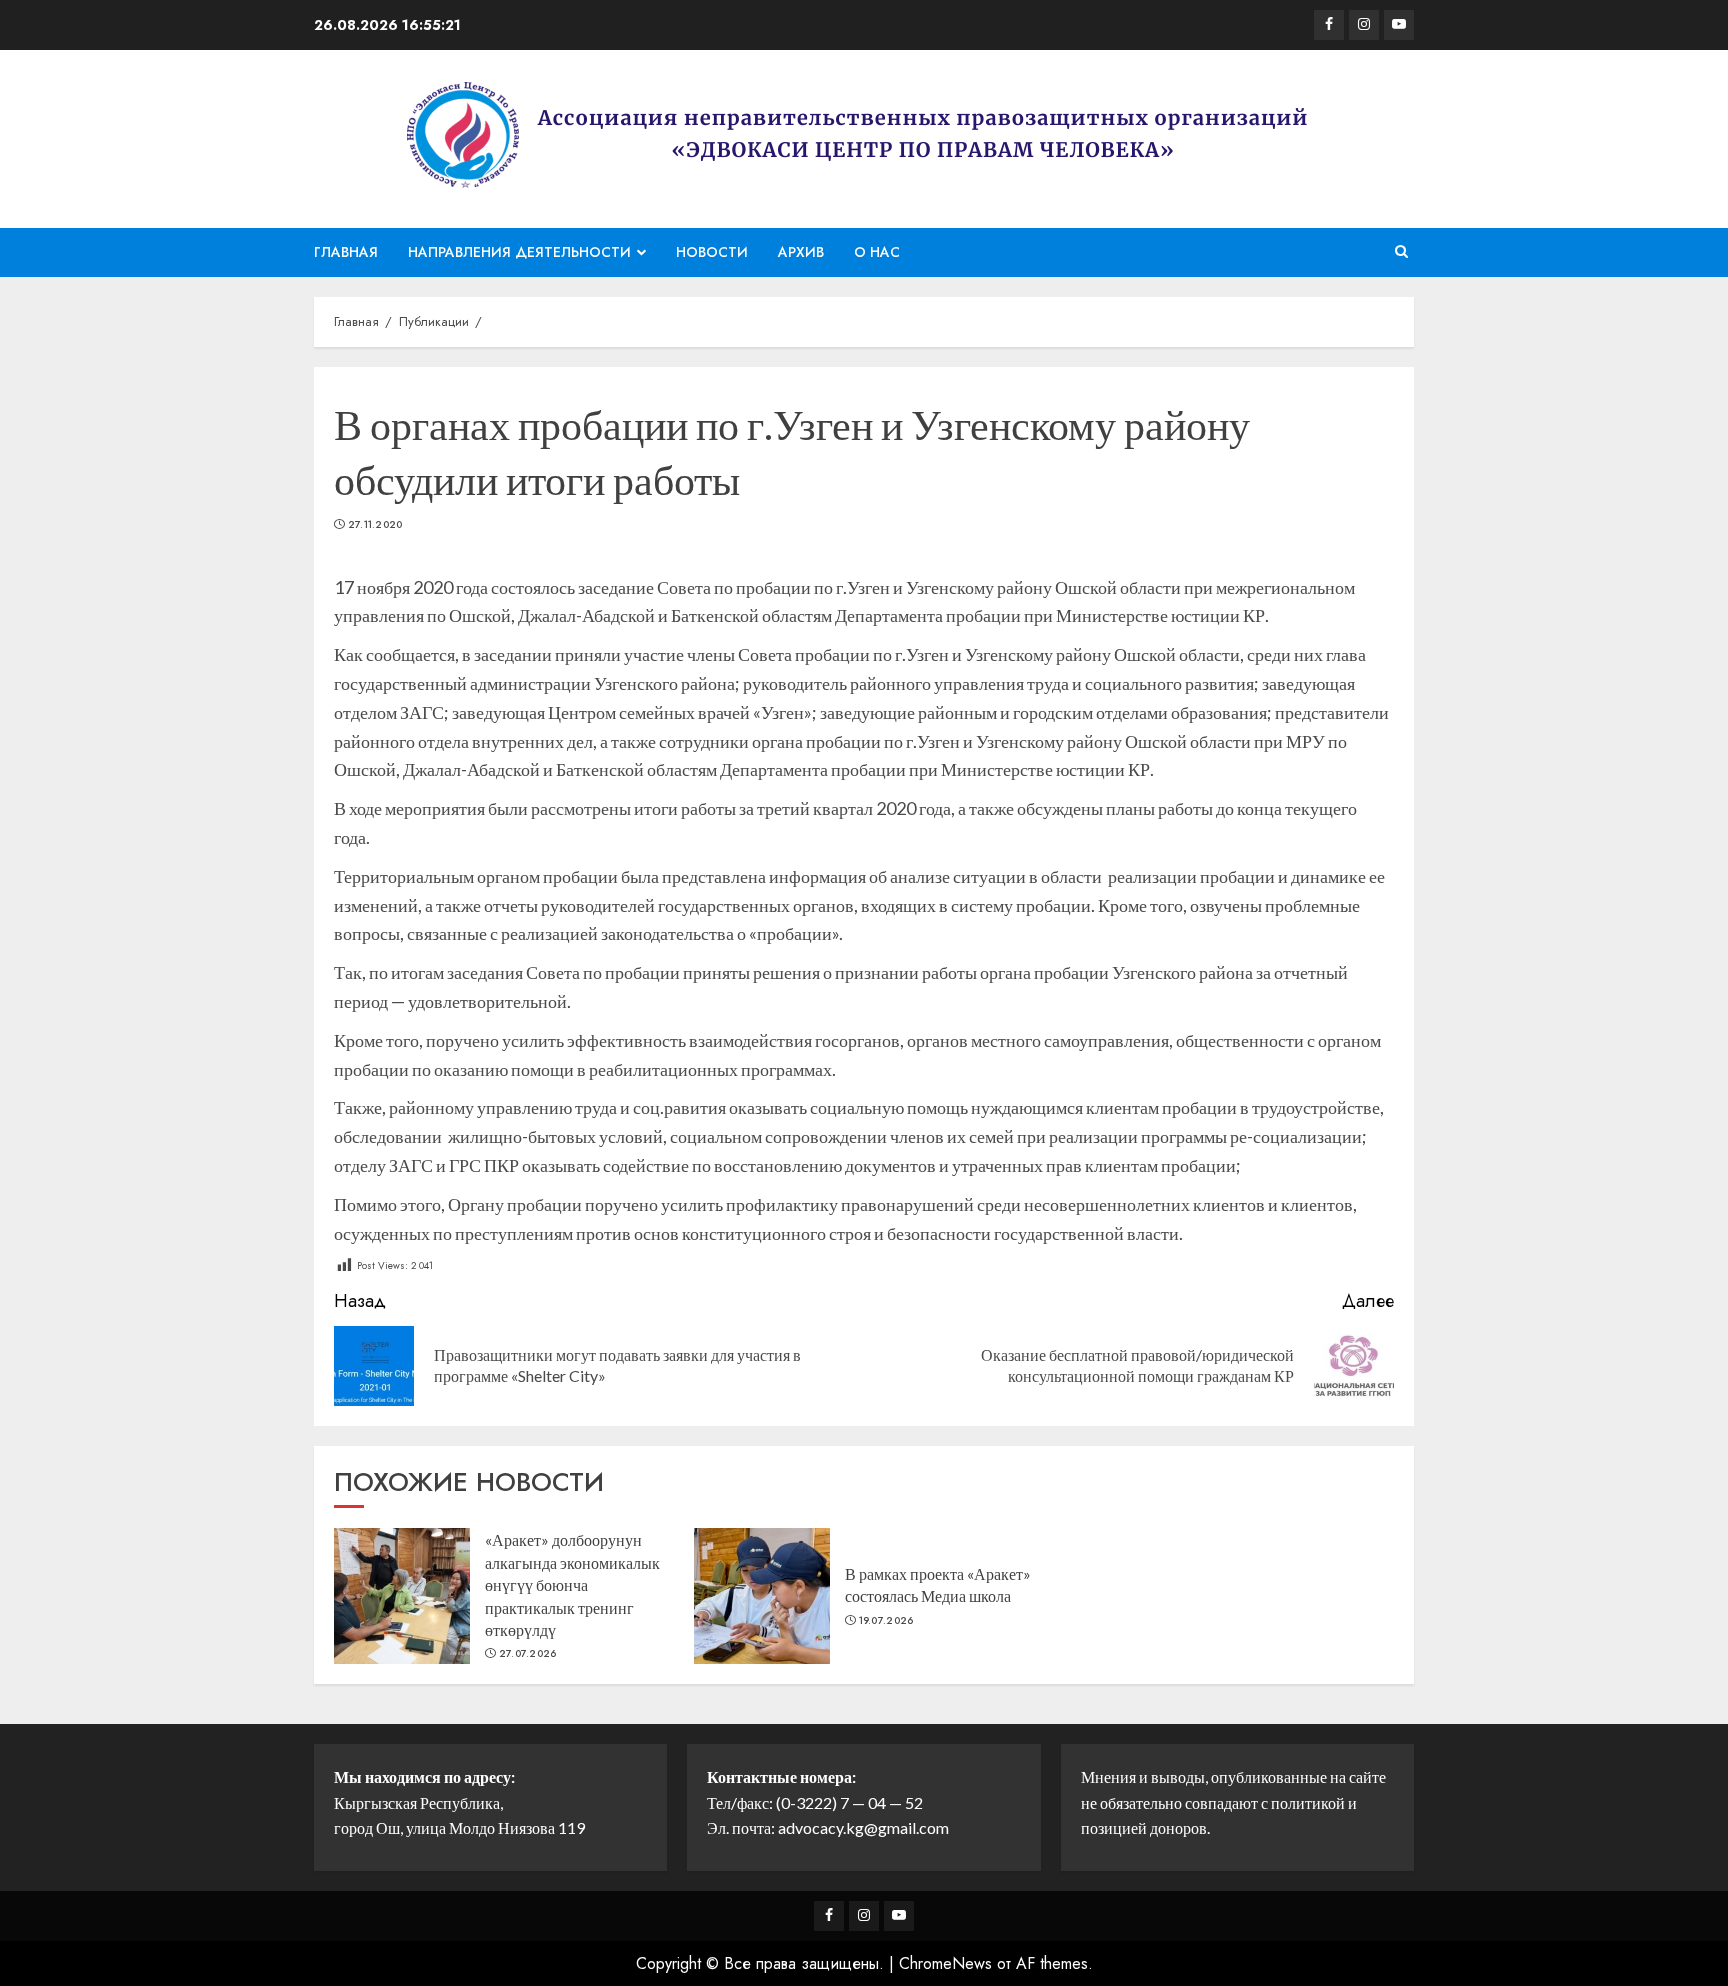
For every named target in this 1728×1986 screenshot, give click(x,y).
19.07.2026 (886, 1621)
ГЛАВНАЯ (346, 252)
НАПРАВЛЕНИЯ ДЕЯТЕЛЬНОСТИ (519, 252)
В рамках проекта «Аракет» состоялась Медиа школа (938, 1584)
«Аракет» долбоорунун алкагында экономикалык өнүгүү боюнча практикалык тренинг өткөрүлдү (572, 1584)
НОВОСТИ (712, 252)
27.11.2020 (375, 525)
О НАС (877, 252)
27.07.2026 (528, 1654)
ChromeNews (945, 1963)
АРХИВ (801, 252)
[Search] (1401, 252)
